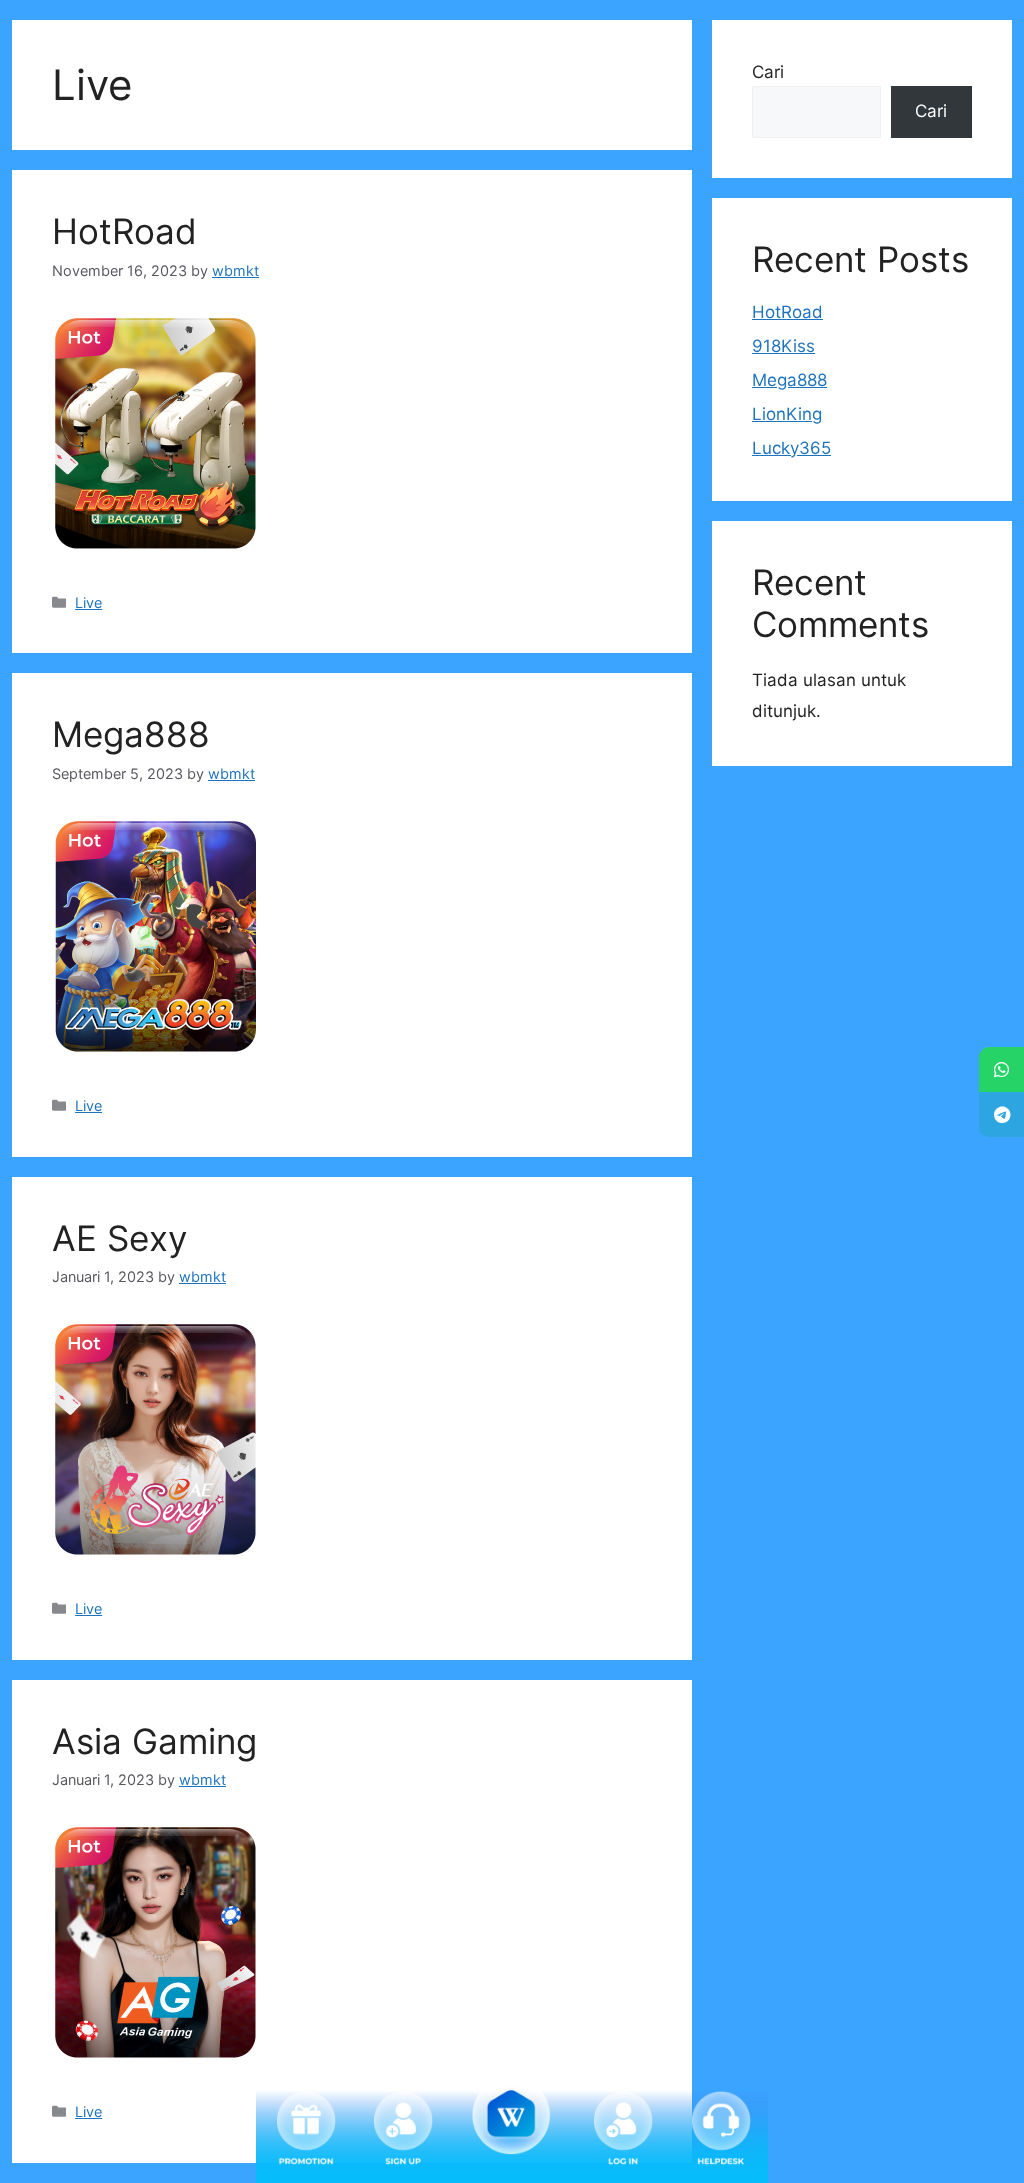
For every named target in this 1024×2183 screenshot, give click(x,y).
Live (88, 602)
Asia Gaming (154, 1741)
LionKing (787, 414)
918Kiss (783, 346)
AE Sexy (119, 1238)
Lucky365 (791, 448)
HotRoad (124, 231)
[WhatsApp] (1001, 1069)
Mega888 (131, 734)
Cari (768, 72)
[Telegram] (1001, 1114)
